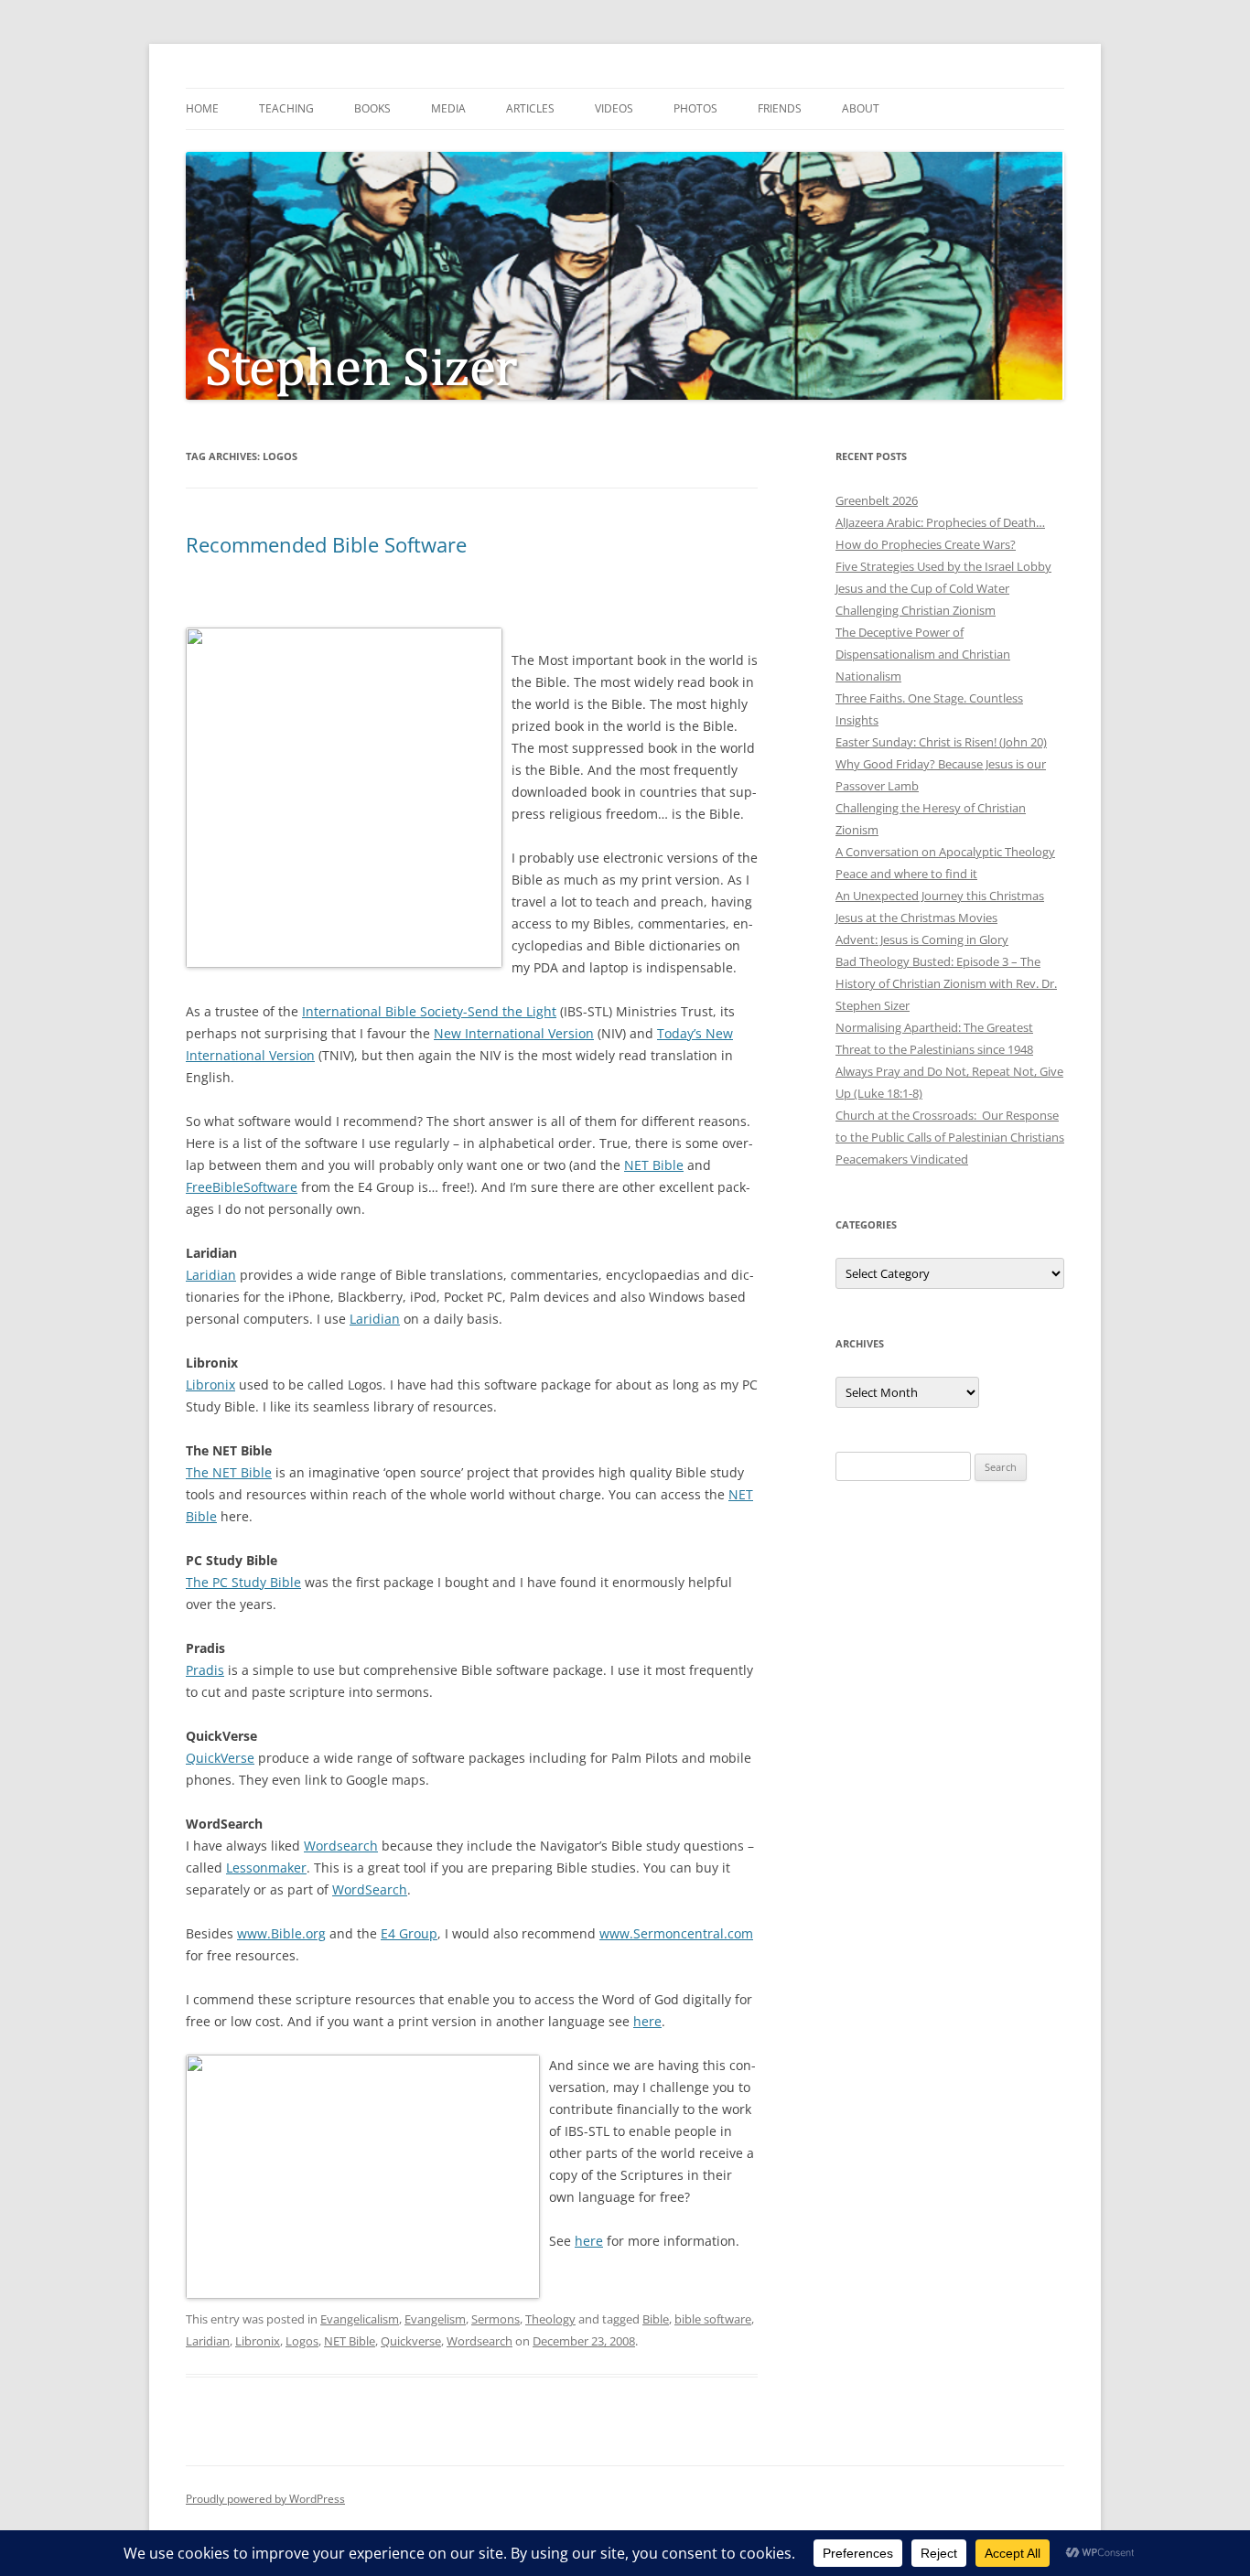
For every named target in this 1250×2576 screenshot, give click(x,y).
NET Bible (654, 1165)
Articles (530, 108)
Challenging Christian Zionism (916, 610)
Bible (656, 2319)
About (861, 108)
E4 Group (409, 1933)
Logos (302, 2341)
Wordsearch (341, 1846)
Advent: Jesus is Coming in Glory (922, 939)
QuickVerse (220, 1758)
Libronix (210, 1385)
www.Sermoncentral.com (676, 1933)
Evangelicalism (360, 2319)
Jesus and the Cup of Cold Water (922, 588)
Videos (614, 108)
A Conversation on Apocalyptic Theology (945, 852)
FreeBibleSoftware (242, 1187)
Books (372, 108)
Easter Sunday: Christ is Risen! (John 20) (941, 742)
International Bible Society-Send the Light (429, 1011)
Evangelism (435, 2319)
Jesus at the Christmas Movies (916, 918)
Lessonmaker (266, 1868)
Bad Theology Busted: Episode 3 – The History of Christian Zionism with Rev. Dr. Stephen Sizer (946, 983)
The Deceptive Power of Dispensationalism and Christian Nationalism (923, 654)
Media (448, 108)
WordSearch (370, 1889)
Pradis (205, 1670)
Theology (550, 2319)
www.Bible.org (281, 1933)
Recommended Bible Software (326, 544)
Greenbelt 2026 (877, 500)
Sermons (496, 2319)
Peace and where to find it (906, 874)
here (647, 2021)
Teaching (286, 108)
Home (202, 108)
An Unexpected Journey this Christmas (940, 896)
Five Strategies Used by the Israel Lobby (943, 566)
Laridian (211, 1275)
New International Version (514, 1033)
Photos (695, 108)
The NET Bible (229, 1472)
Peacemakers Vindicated (902, 1159)
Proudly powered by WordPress (265, 2499)
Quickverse (411, 2341)
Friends (780, 108)
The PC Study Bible (243, 1582)
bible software (713, 2319)
